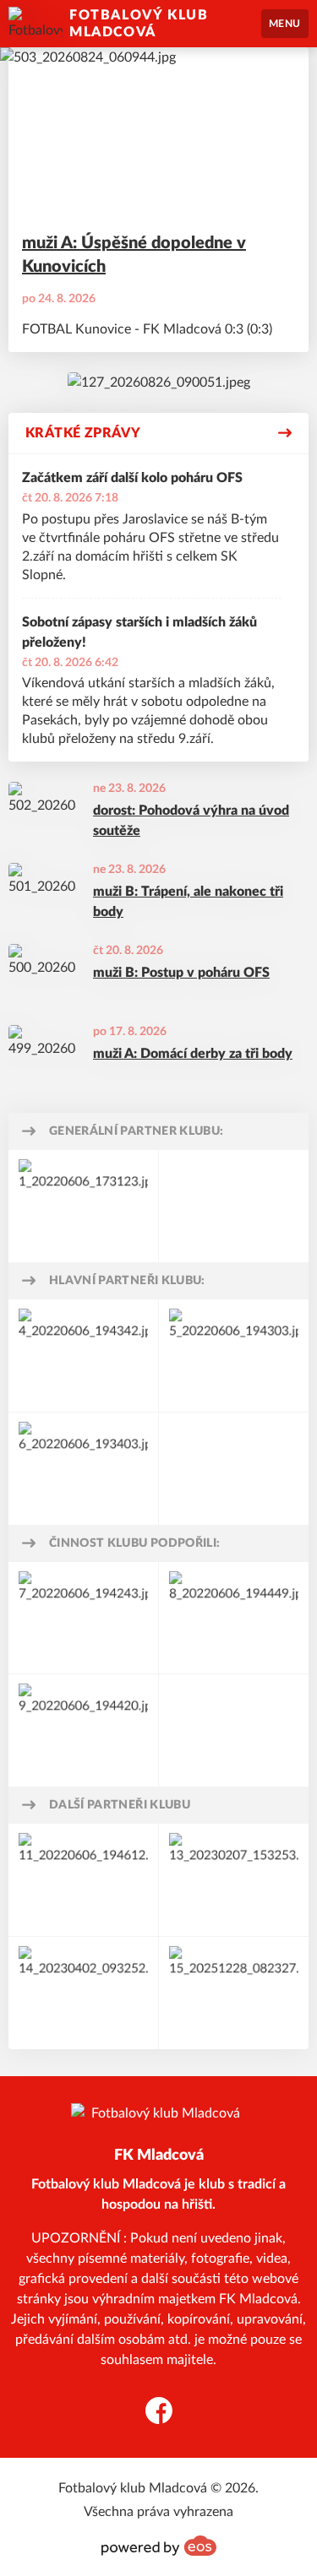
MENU (285, 24)
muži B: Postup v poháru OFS (181, 973)
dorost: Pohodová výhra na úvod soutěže (191, 821)
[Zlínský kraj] (234, 1618)
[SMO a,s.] (83, 1469)
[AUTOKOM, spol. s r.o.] (83, 1880)
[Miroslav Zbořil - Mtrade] (83, 1206)
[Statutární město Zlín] (83, 1618)
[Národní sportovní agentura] (83, 1730)
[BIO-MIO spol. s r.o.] (83, 1356)
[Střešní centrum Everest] (234, 1993)
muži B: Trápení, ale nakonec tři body (188, 902)
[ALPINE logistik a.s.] (234, 1880)
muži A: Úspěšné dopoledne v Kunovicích (134, 255)
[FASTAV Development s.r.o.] (234, 1356)
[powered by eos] (159, 2546)
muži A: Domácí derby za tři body (193, 1054)
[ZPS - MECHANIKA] (83, 1993)
